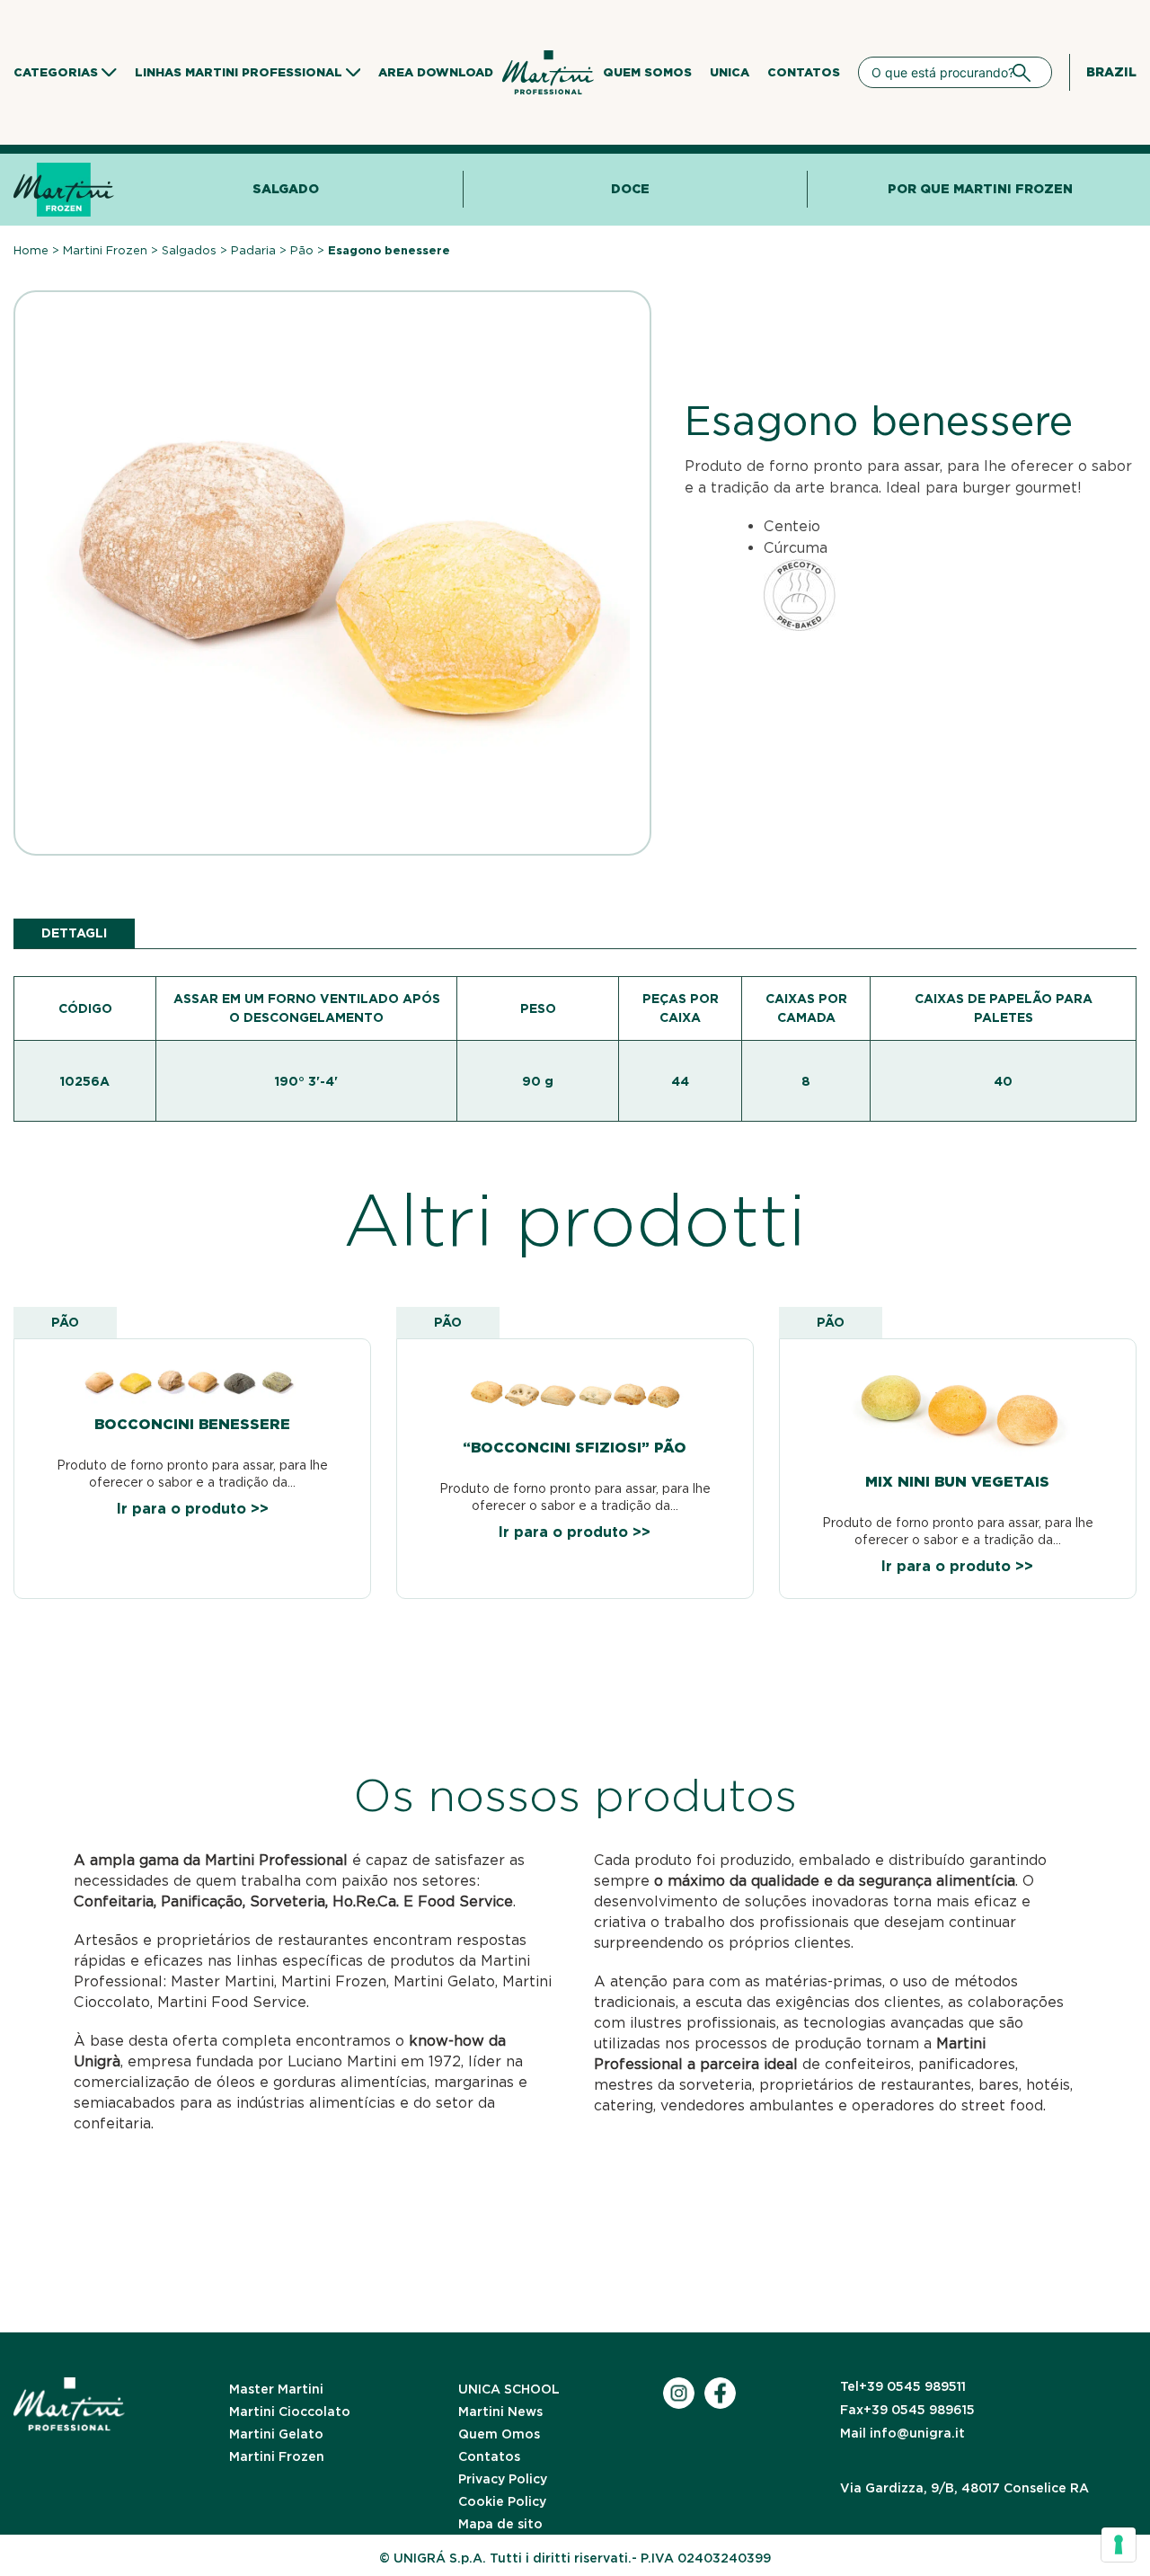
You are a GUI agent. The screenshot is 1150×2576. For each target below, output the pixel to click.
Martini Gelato (276, 2434)
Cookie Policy (502, 2501)
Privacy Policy (503, 2479)
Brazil (1111, 72)
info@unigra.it (902, 2433)
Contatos (804, 72)
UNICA (730, 72)
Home (31, 250)
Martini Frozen (105, 250)
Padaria (253, 250)
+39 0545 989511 (903, 2386)
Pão (302, 250)
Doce (630, 189)
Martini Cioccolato (290, 2412)
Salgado (286, 189)
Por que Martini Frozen (980, 189)
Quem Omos (499, 2434)
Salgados (189, 250)
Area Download (436, 72)
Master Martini (276, 2389)
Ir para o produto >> (193, 1509)
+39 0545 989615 (907, 2410)
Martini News (500, 2412)
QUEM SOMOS (647, 72)
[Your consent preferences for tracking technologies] (1119, 2545)
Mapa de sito (500, 2524)
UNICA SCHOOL (509, 2389)
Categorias (56, 72)
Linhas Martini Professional (239, 72)
